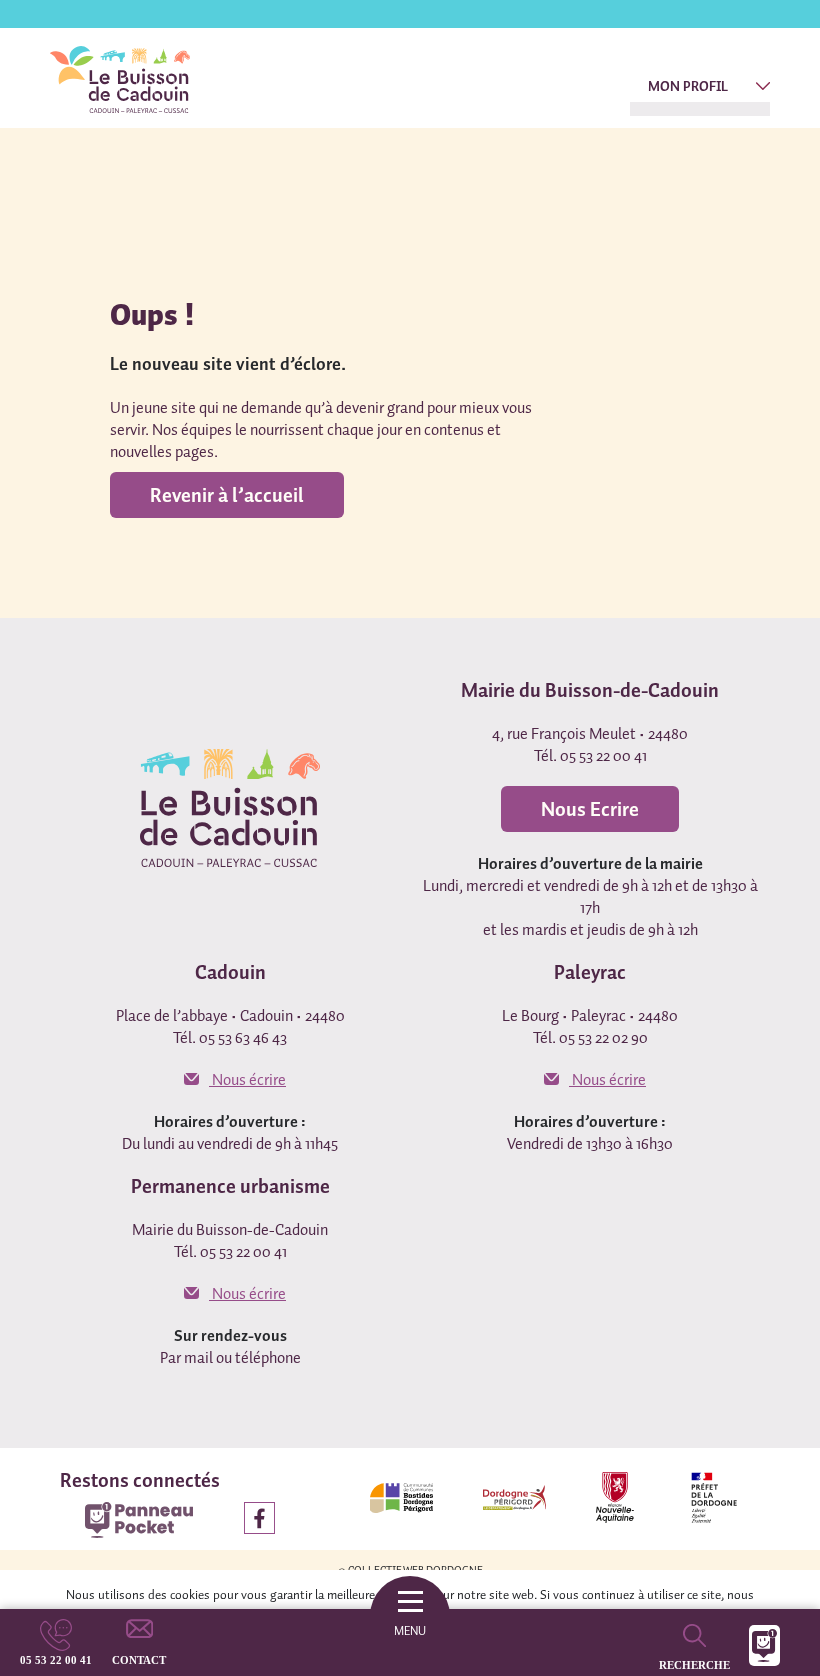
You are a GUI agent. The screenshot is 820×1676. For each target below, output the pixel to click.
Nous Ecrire (590, 809)
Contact (139, 1660)
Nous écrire (247, 1079)
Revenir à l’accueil (227, 495)
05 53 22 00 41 (56, 1660)
